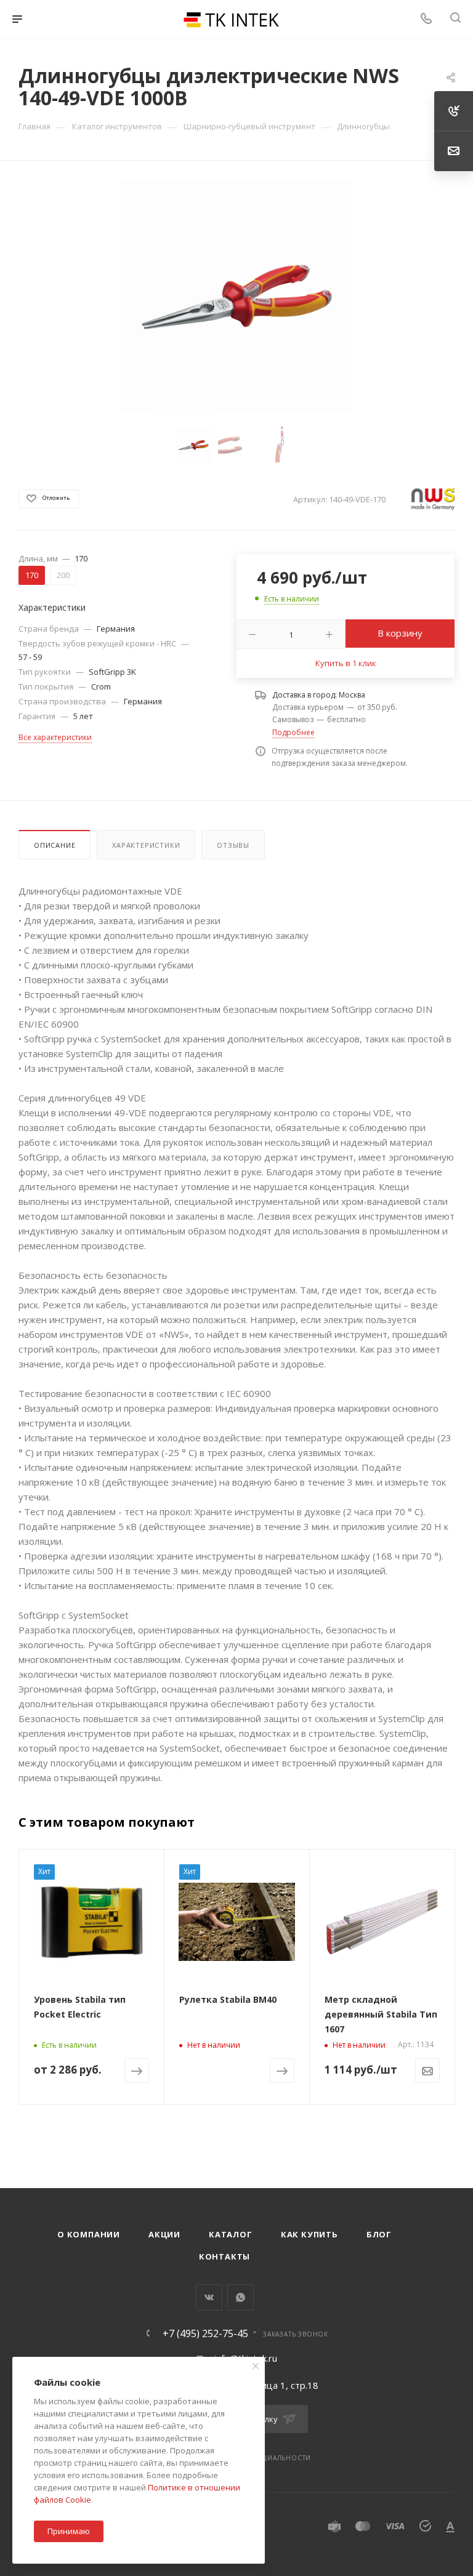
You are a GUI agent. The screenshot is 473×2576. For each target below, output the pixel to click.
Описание (55, 845)
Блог (379, 2234)
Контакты (224, 2256)
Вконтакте (209, 2297)
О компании (89, 2234)
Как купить (309, 2234)
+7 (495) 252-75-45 (205, 2333)
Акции (164, 2234)
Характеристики (146, 845)
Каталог (231, 2234)
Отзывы (233, 845)
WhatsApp (241, 2297)
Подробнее (293, 732)
